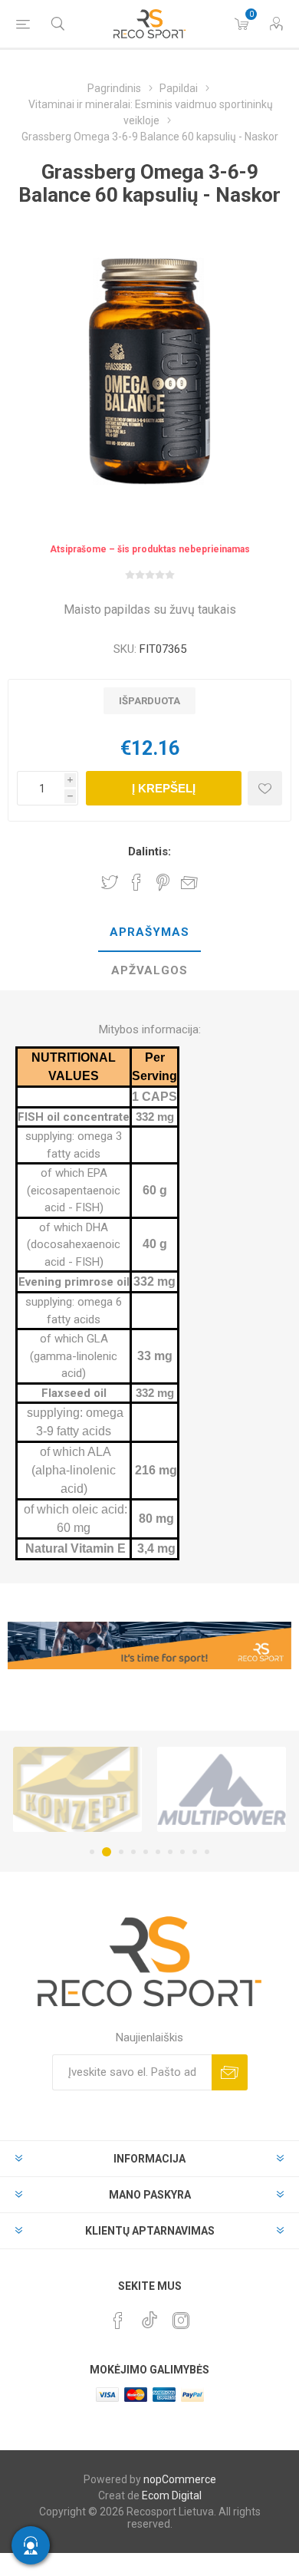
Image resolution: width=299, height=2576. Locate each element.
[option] (77, 1789)
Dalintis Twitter (110, 882)
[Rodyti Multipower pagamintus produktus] (222, 1789)
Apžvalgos (149, 970)
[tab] (149, 933)
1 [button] (92, 1852)
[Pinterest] (118, 2321)
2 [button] (104, 1852)
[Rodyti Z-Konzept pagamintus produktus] (77, 1789)
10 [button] (207, 1852)
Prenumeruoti (230, 2072)
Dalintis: (149, 852)
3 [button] (119, 1852)
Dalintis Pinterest (163, 882)
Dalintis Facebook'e (136, 882)
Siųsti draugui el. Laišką (189, 882)
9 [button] (195, 1852)
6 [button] (158, 1852)
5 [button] (146, 1852)
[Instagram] (181, 2321)
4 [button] (133, 1852)
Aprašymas (149, 932)
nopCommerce (180, 2479)
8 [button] (182, 1852)
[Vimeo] (149, 2316)
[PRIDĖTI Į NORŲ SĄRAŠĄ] (265, 788)
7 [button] (170, 1852)
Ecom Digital (172, 2495)
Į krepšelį (164, 788)
